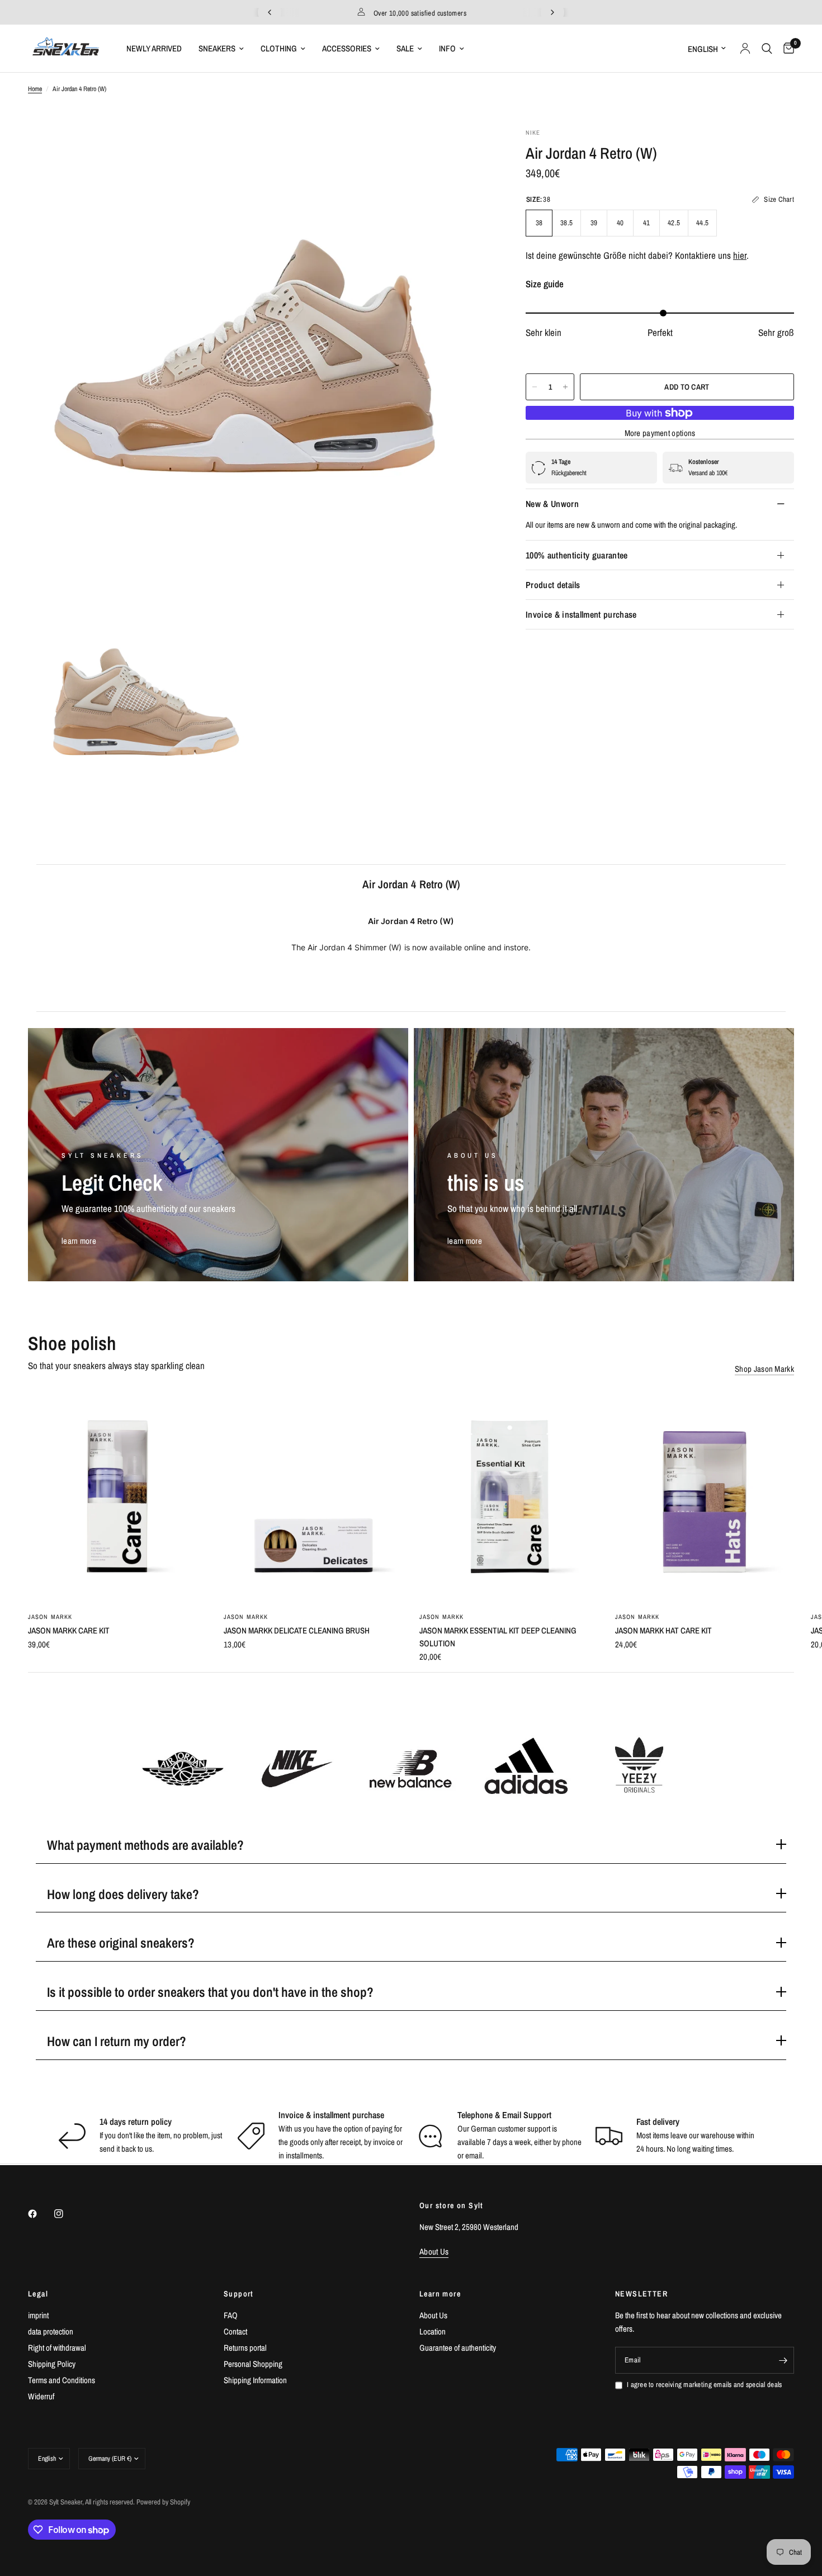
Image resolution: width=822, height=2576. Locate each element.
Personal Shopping (253, 2364)
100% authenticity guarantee (577, 555)
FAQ (231, 2315)
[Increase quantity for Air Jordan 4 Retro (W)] (565, 387)
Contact (235, 2331)
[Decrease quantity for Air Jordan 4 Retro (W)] (535, 387)
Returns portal (245, 2348)
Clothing (279, 48)
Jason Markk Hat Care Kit (663, 1630)
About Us (433, 2315)
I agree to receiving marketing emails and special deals (704, 2385)
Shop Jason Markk (764, 1369)
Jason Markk (50, 1617)
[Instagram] (67, 2214)
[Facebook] (40, 2214)
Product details (553, 585)
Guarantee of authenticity (458, 2348)
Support (239, 2294)
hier (740, 256)
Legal (38, 2294)
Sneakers (217, 48)
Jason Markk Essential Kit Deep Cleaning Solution (498, 1637)
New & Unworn (552, 504)
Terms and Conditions (62, 2380)
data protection (51, 2331)
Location (433, 2331)
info (447, 48)
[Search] (767, 48)
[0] (786, 48)
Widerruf (41, 2396)
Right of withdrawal (57, 2348)
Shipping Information (255, 2380)
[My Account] (745, 48)
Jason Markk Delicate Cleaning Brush (297, 1630)
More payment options (660, 434)
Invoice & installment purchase (581, 614)
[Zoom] (469, 151)
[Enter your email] (783, 2360)
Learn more (440, 2294)
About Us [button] (434, 2251)
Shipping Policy (52, 2364)
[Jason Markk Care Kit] (117, 1497)
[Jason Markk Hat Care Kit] (705, 1497)
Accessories (347, 48)
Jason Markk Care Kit (69, 1630)
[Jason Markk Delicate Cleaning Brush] (313, 1497)
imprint (38, 2315)
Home (35, 89)
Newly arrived (154, 48)
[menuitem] (154, 49)
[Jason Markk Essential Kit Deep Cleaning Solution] (509, 1497)
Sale (405, 48)
